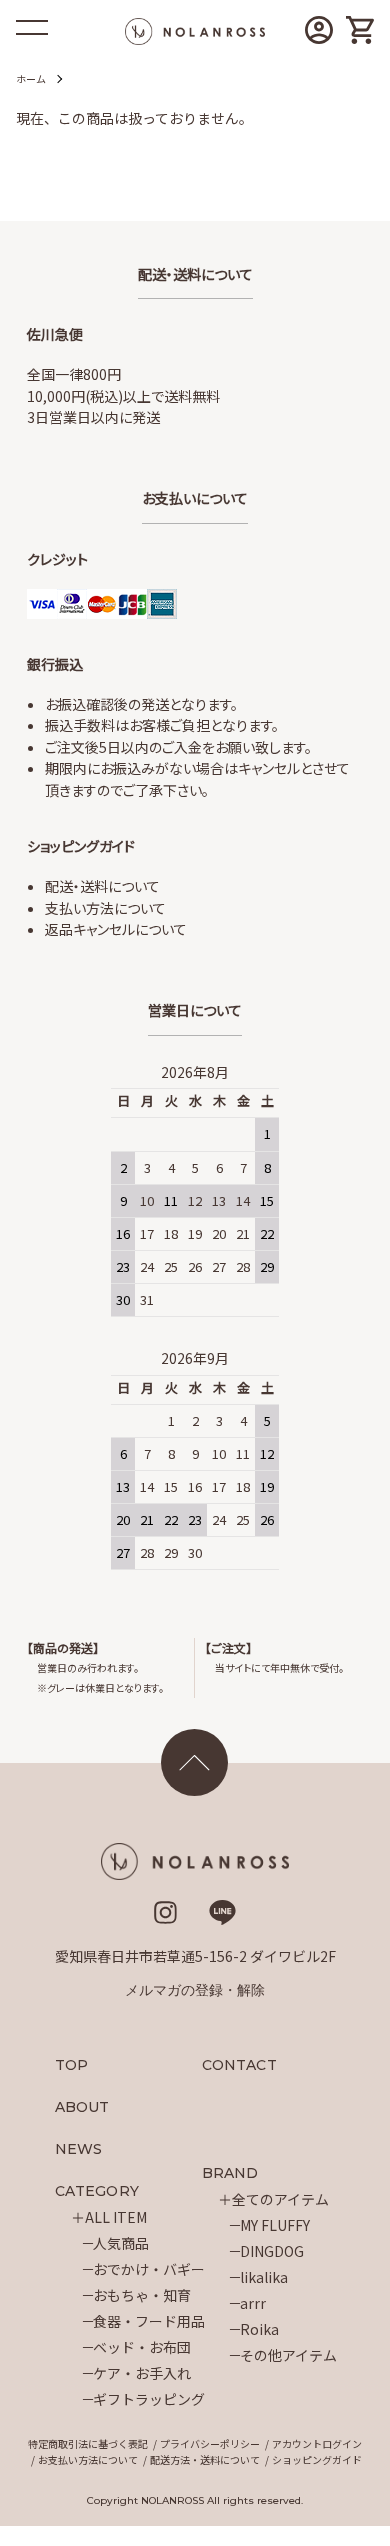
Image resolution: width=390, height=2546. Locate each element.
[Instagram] (165, 1919)
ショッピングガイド (317, 2459)
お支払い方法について (88, 2459)
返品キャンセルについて (116, 929)
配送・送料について (102, 886)
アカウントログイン (317, 2443)
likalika (264, 2277)
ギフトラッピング (149, 2399)
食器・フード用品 (149, 2321)
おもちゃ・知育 (142, 2295)
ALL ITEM (116, 2217)
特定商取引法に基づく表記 (88, 2443)
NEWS (78, 2149)
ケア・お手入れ (142, 2373)
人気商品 (121, 2243)
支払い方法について (105, 908)
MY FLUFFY (275, 2225)
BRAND (230, 2173)
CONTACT (239, 2065)
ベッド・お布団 (142, 2347)
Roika (259, 2329)
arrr (253, 2303)
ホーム (31, 78)
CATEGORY (97, 2191)
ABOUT (82, 2107)
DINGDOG (272, 2251)
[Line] (222, 1919)
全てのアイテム (280, 2199)
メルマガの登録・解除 (195, 1990)
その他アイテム (288, 2355)
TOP (71, 2065)
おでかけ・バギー (149, 2269)
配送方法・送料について (205, 2459)
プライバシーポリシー (210, 2443)
